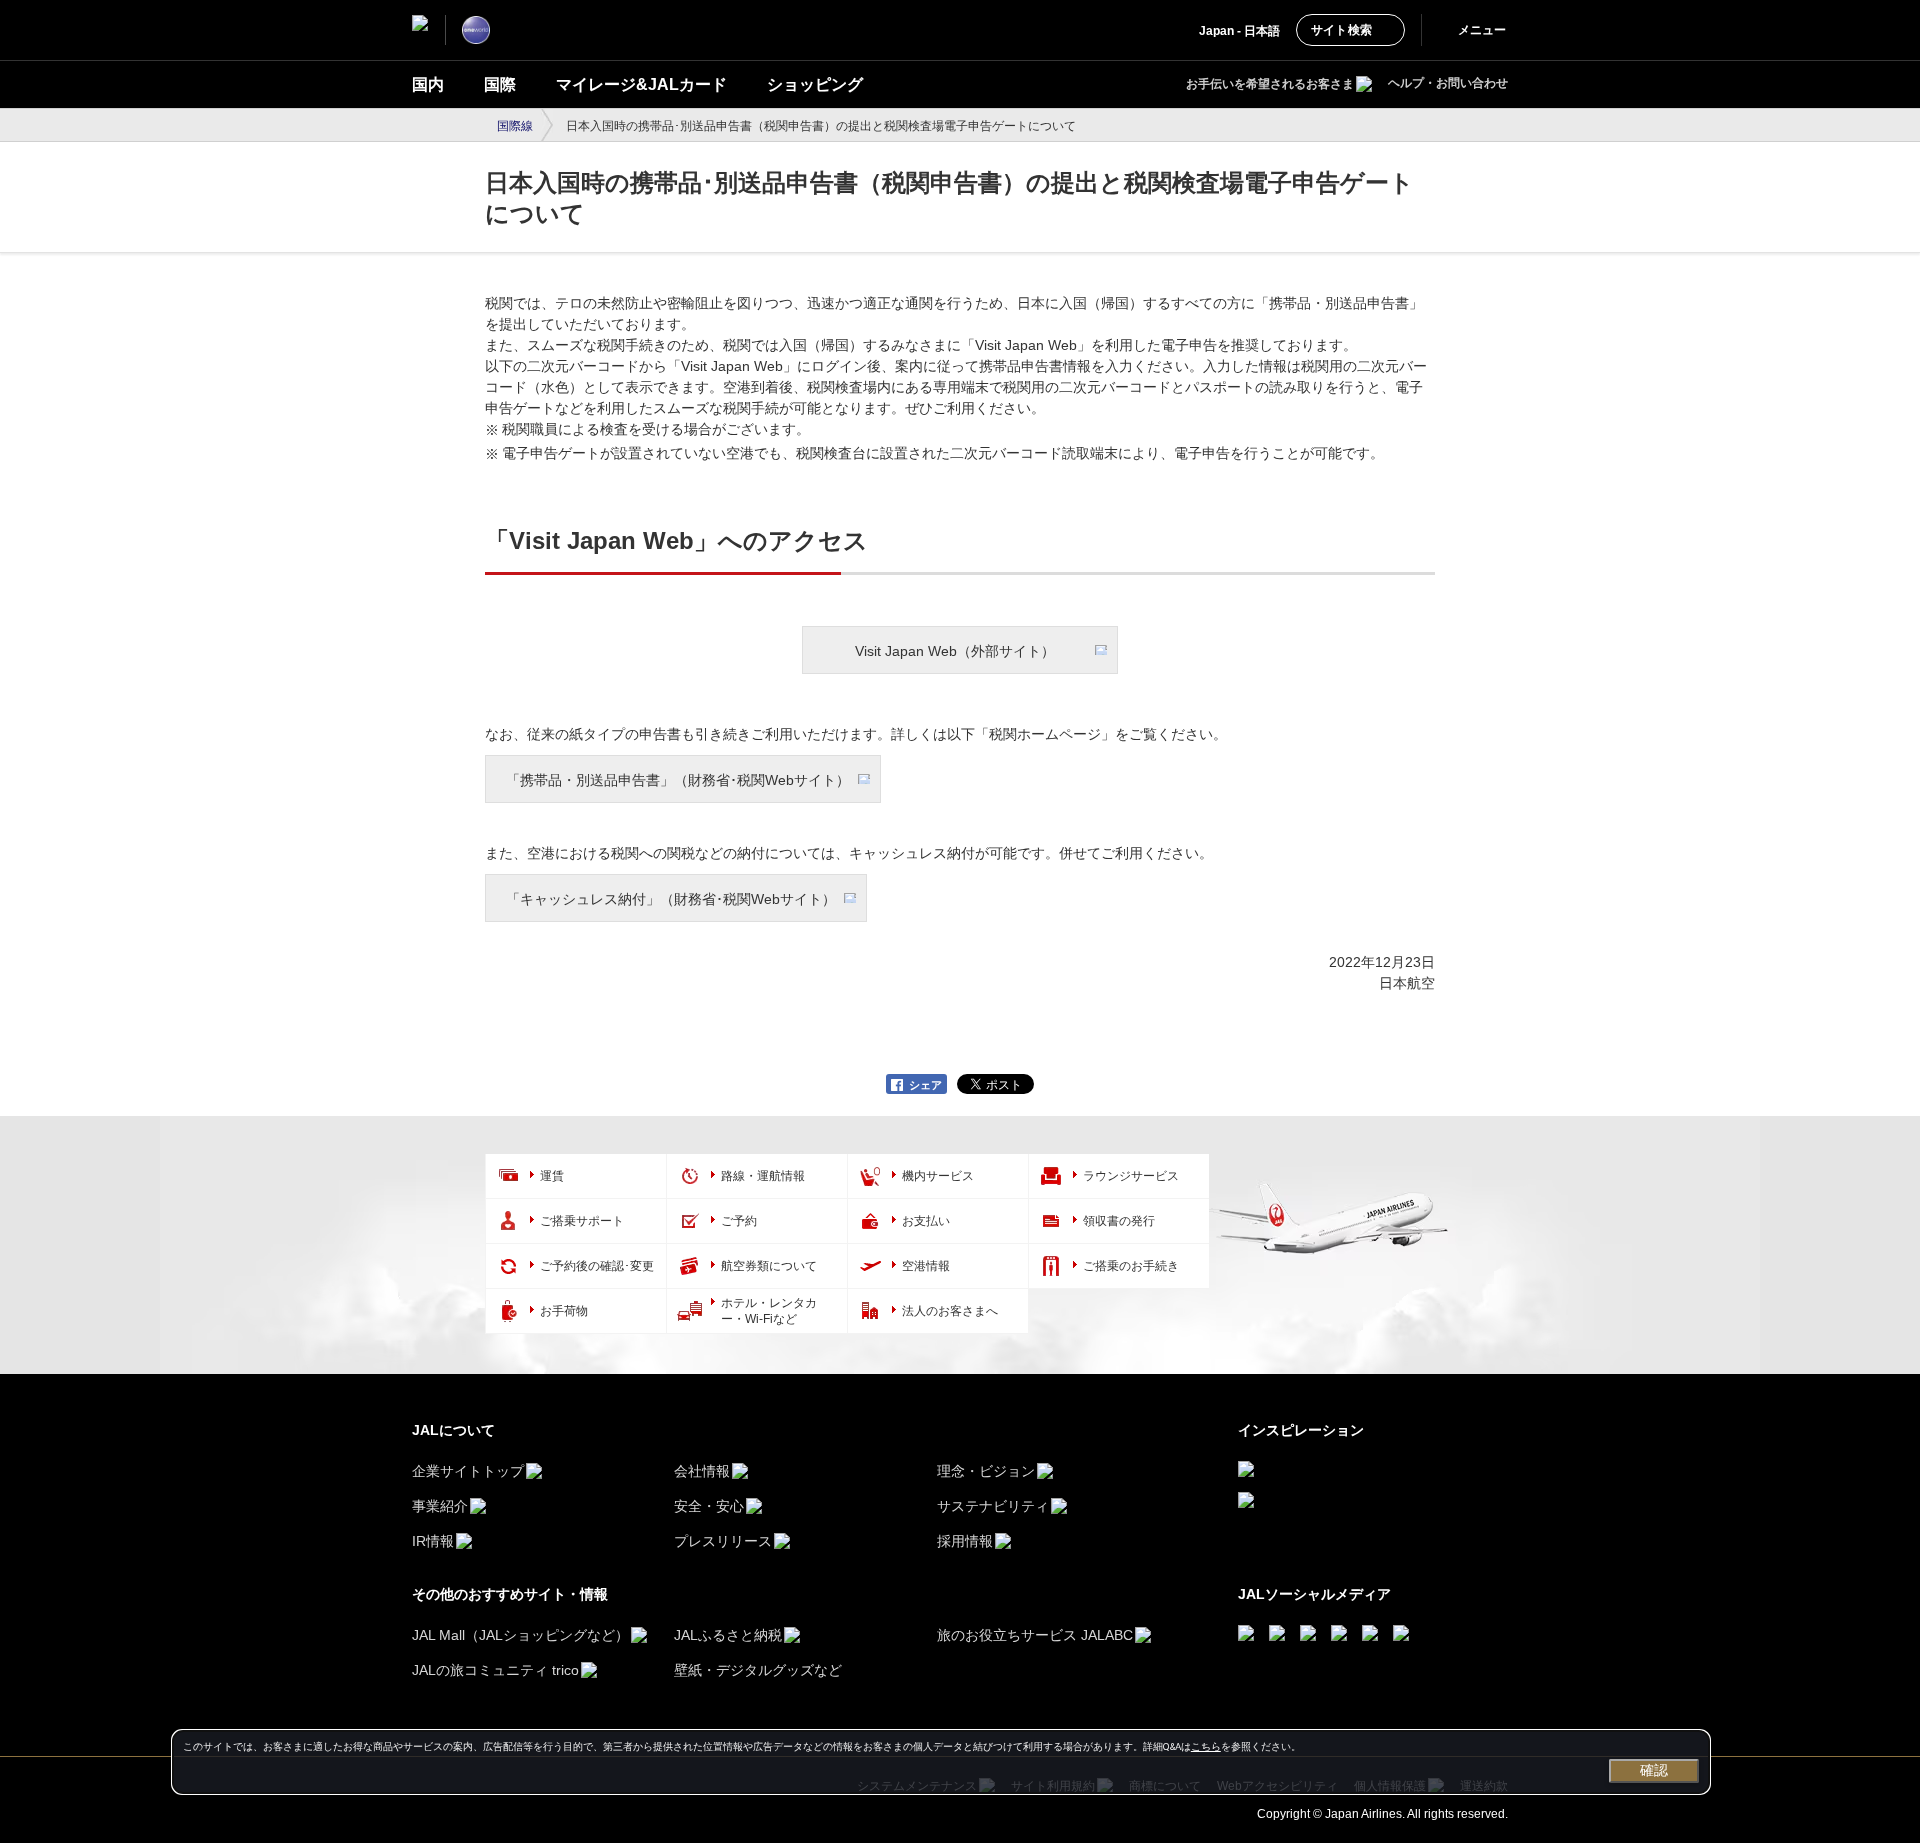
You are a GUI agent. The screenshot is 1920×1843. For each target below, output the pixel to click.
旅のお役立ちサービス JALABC (1035, 1635)
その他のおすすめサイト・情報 (510, 1594)
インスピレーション (1301, 1430)
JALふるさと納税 (728, 1635)
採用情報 (965, 1541)
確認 (1654, 1770)
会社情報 (702, 1471)
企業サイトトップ (468, 1471)
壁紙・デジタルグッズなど (758, 1670)
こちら (1206, 1746)
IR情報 (433, 1541)
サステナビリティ (993, 1506)
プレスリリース (723, 1541)
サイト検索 (1341, 30)
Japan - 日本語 (1239, 31)
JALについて (453, 1430)
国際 (500, 84)
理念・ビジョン (986, 1471)
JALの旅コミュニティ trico (495, 1670)
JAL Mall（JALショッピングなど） (520, 1635)
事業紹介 (440, 1506)
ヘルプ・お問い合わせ (1448, 83)
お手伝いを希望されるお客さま (1270, 84)
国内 (428, 84)
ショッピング (815, 84)
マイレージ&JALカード (641, 84)
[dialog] (941, 1762)
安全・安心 (709, 1506)
